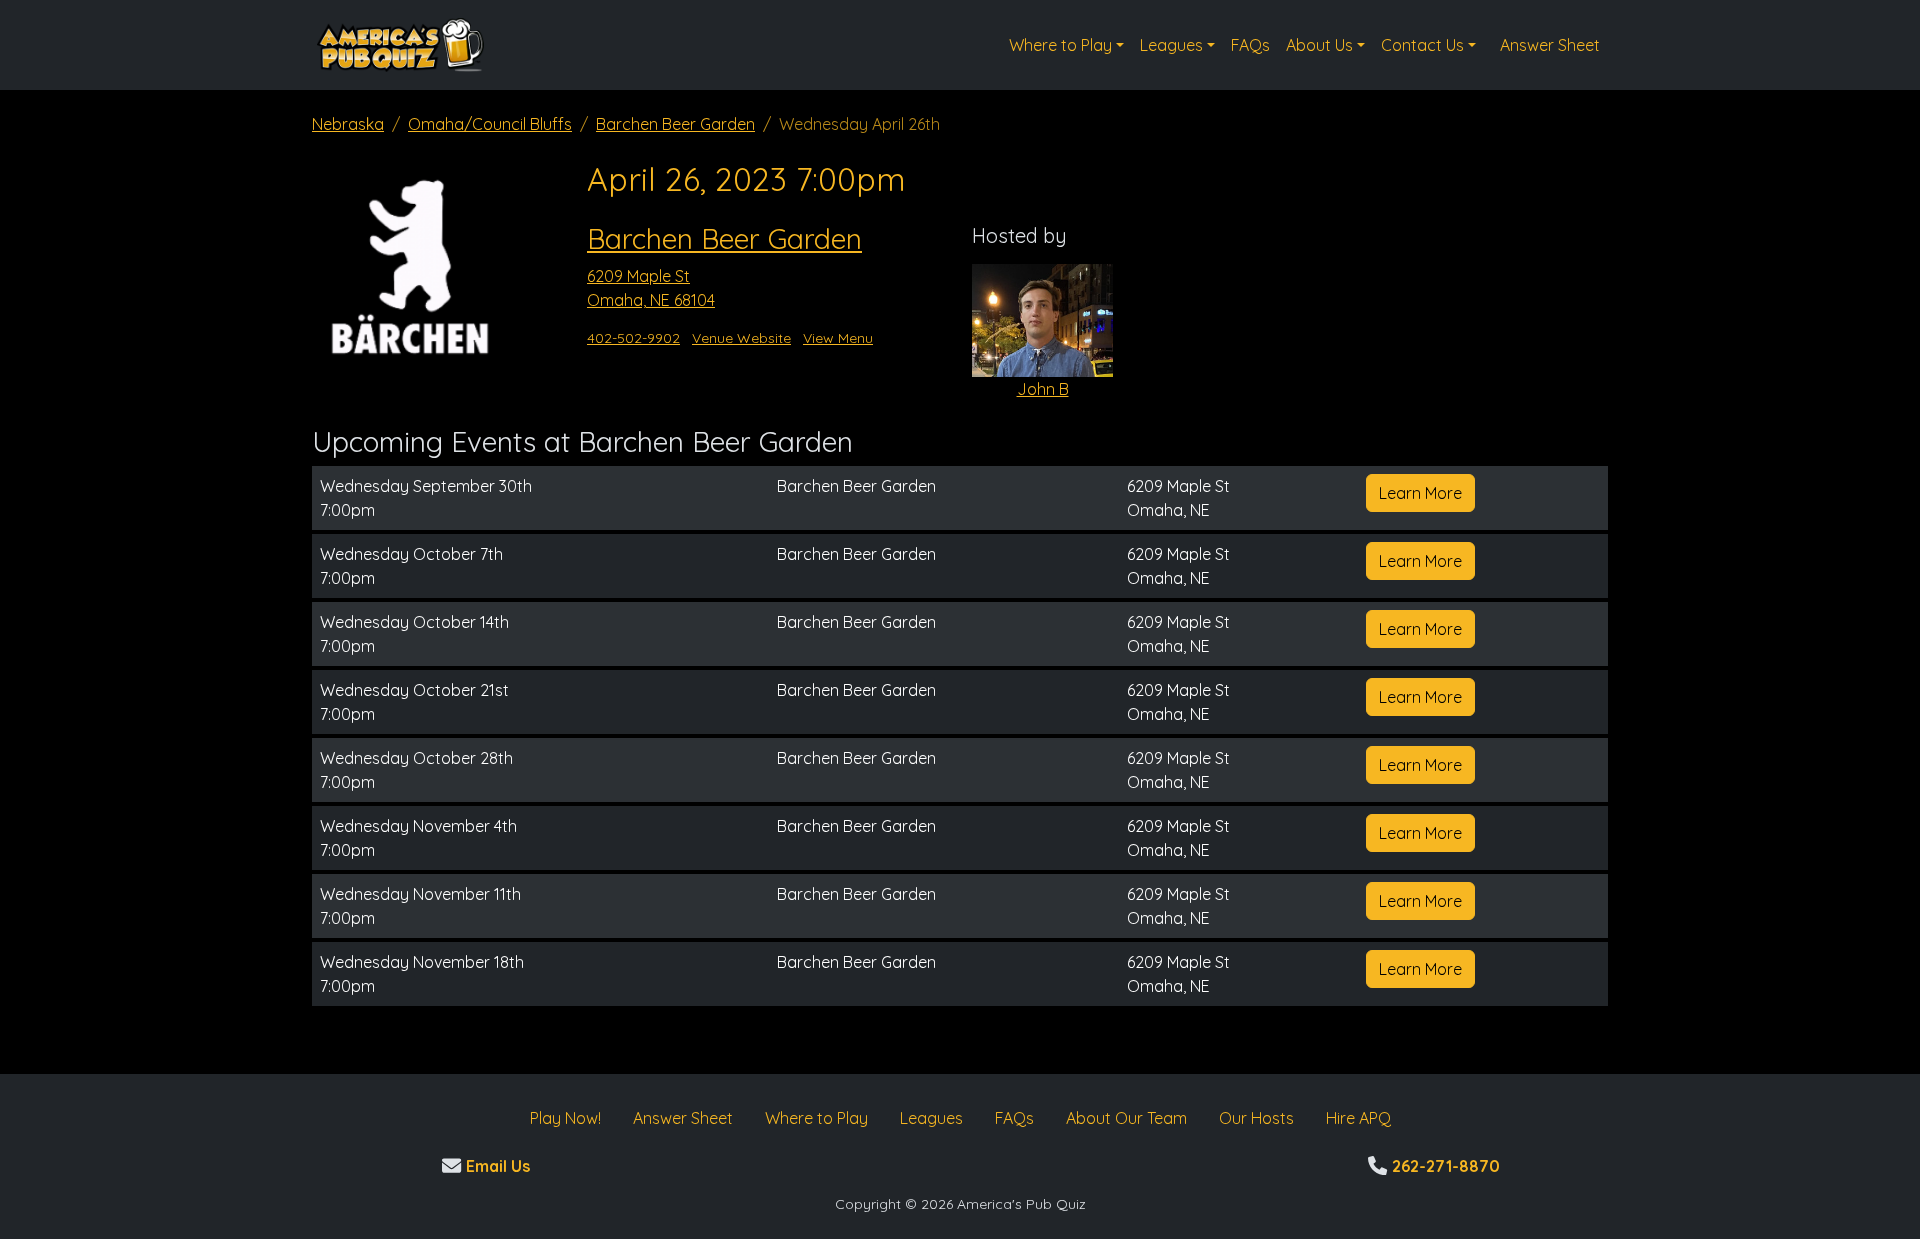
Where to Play (1060, 45)
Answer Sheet (1550, 45)
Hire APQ (1358, 1118)
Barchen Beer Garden (675, 124)
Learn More (1420, 493)
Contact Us (1422, 45)
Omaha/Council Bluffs (490, 124)
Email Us (495, 1166)
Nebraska (348, 124)
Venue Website (741, 338)
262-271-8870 (1443, 1166)
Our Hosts (1256, 1118)
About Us (1319, 45)
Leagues (1171, 45)
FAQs (1250, 45)
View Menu (838, 338)
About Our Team (1126, 1118)
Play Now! (565, 1118)
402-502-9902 (633, 338)
